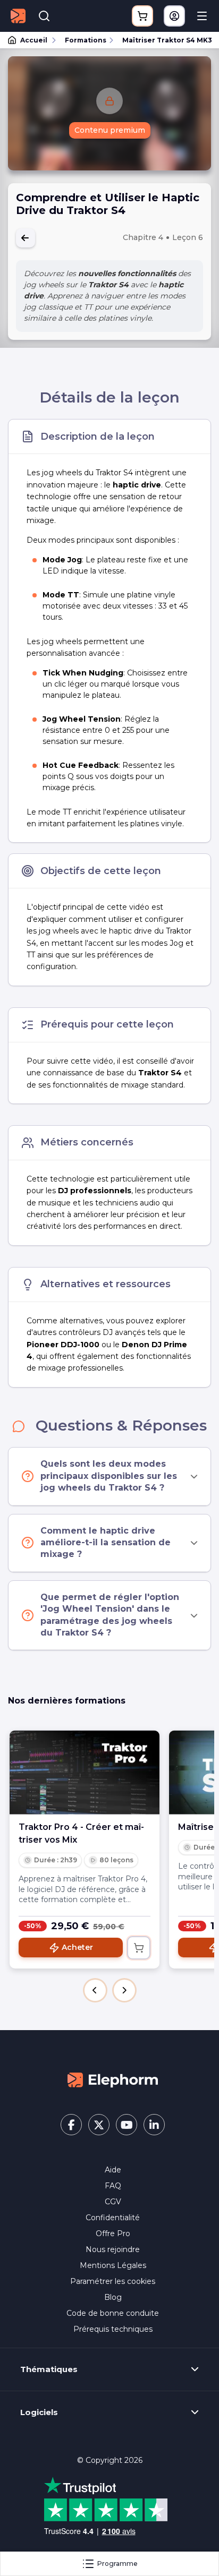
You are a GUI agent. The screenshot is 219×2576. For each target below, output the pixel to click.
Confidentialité (113, 2218)
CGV (113, 2202)
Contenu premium (110, 130)
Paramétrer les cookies (113, 2281)
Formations (86, 40)
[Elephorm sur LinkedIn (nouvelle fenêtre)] (154, 2125)
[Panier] (142, 16)
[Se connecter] (174, 16)
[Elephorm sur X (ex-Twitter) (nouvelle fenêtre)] (99, 2125)
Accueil (34, 40)
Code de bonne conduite (113, 2313)
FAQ (113, 2186)
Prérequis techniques (113, 2329)
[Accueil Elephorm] (113, 2079)
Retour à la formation (26, 238)
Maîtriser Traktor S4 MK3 (166, 40)
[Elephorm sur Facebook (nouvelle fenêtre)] (71, 2125)
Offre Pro (113, 2233)
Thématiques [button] (49, 2369)
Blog (113, 2297)
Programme (117, 2564)
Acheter (77, 1947)
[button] (95, 1990)
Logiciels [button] (39, 2412)
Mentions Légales (113, 2265)
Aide (113, 2170)
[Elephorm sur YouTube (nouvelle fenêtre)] (127, 2125)
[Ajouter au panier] (139, 1948)
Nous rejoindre (113, 2249)
